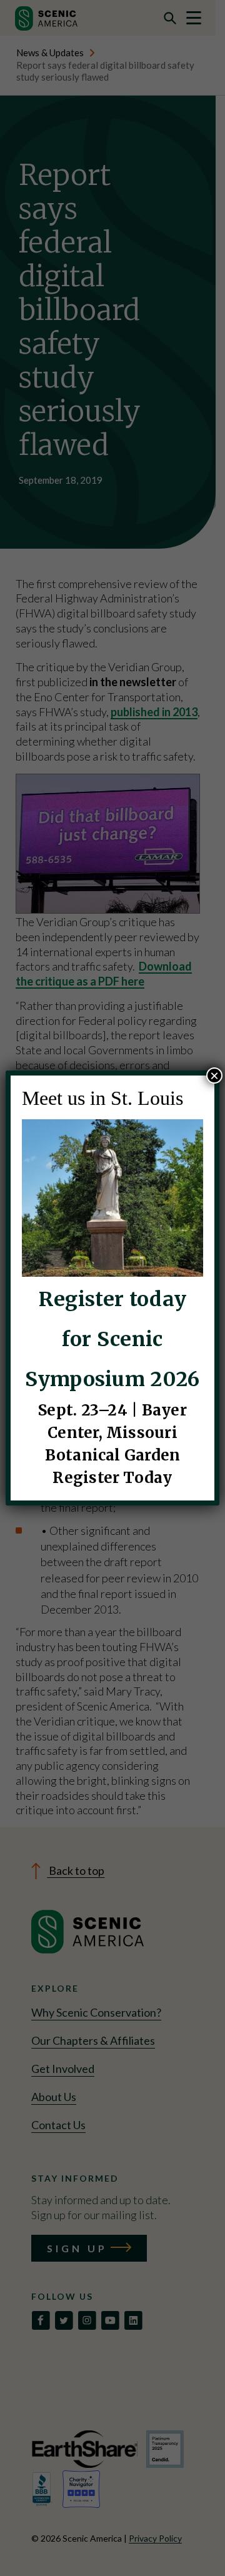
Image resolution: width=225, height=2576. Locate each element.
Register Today (112, 1478)
